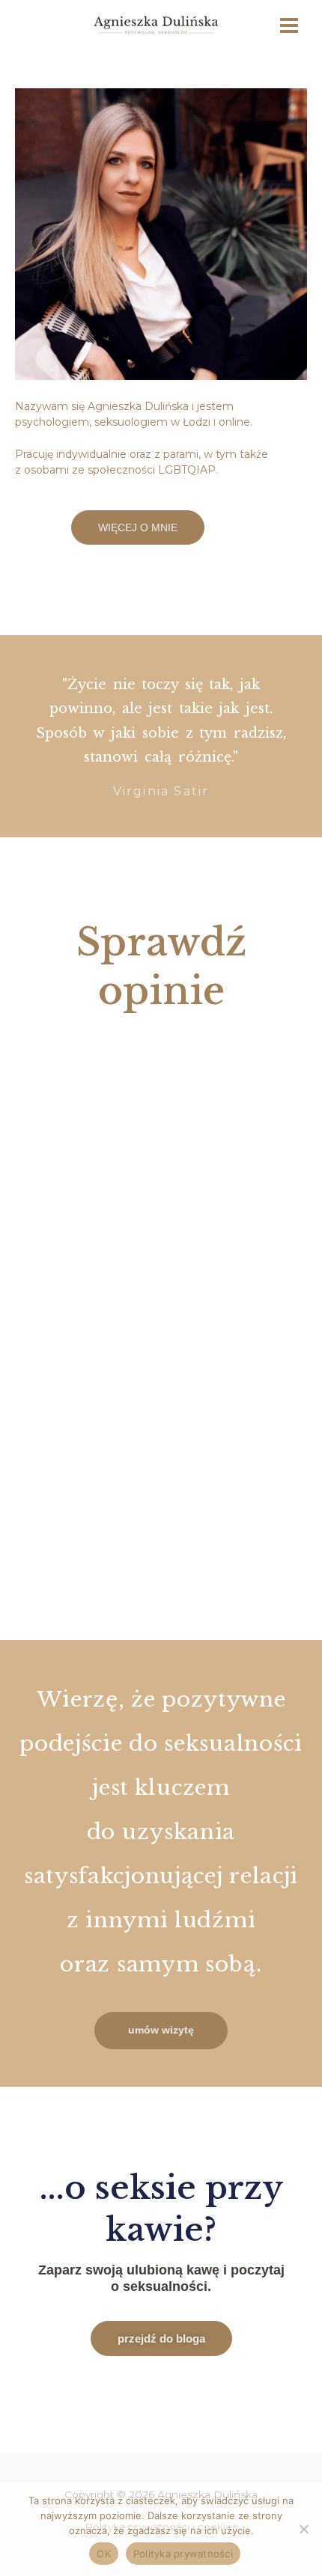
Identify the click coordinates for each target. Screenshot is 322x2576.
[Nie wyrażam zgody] (303, 2529)
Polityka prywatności (183, 2554)
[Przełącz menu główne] (289, 26)
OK (104, 2554)
